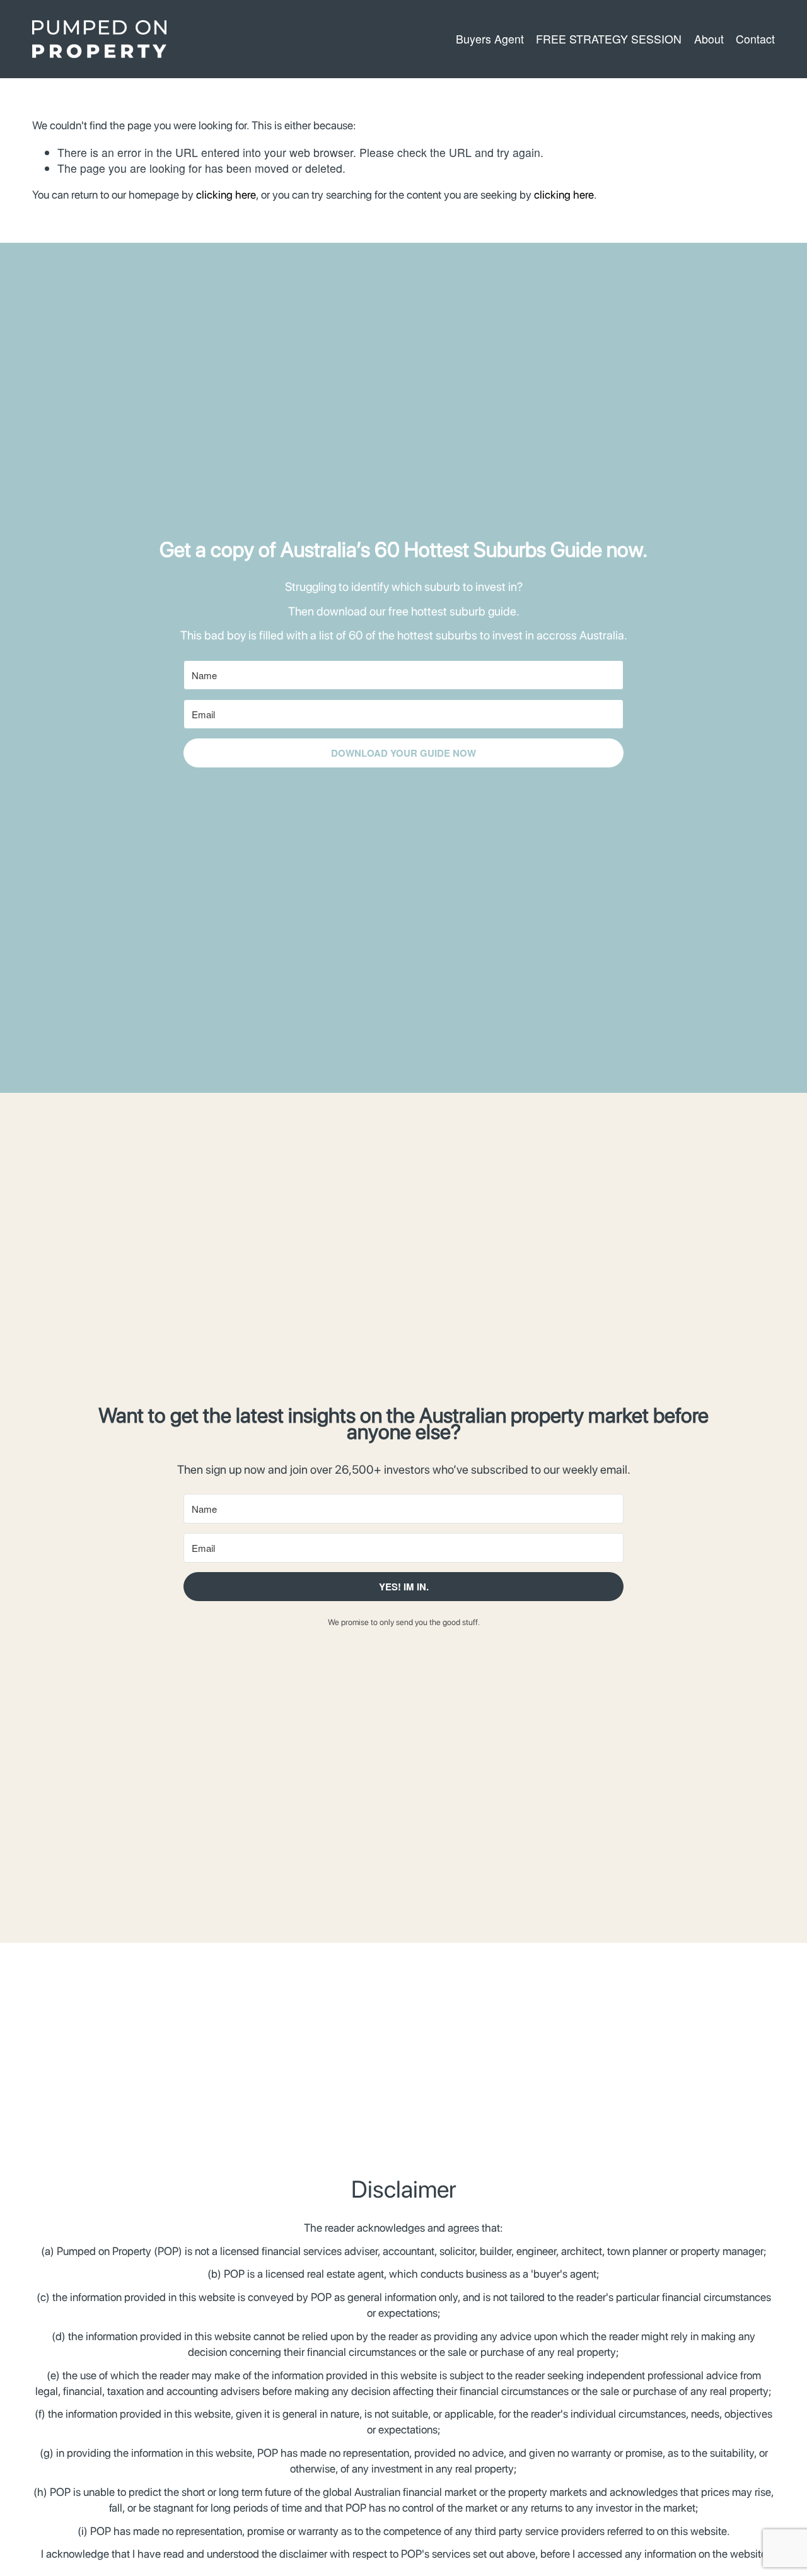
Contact (755, 39)
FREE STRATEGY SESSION (609, 39)
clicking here (226, 195)
